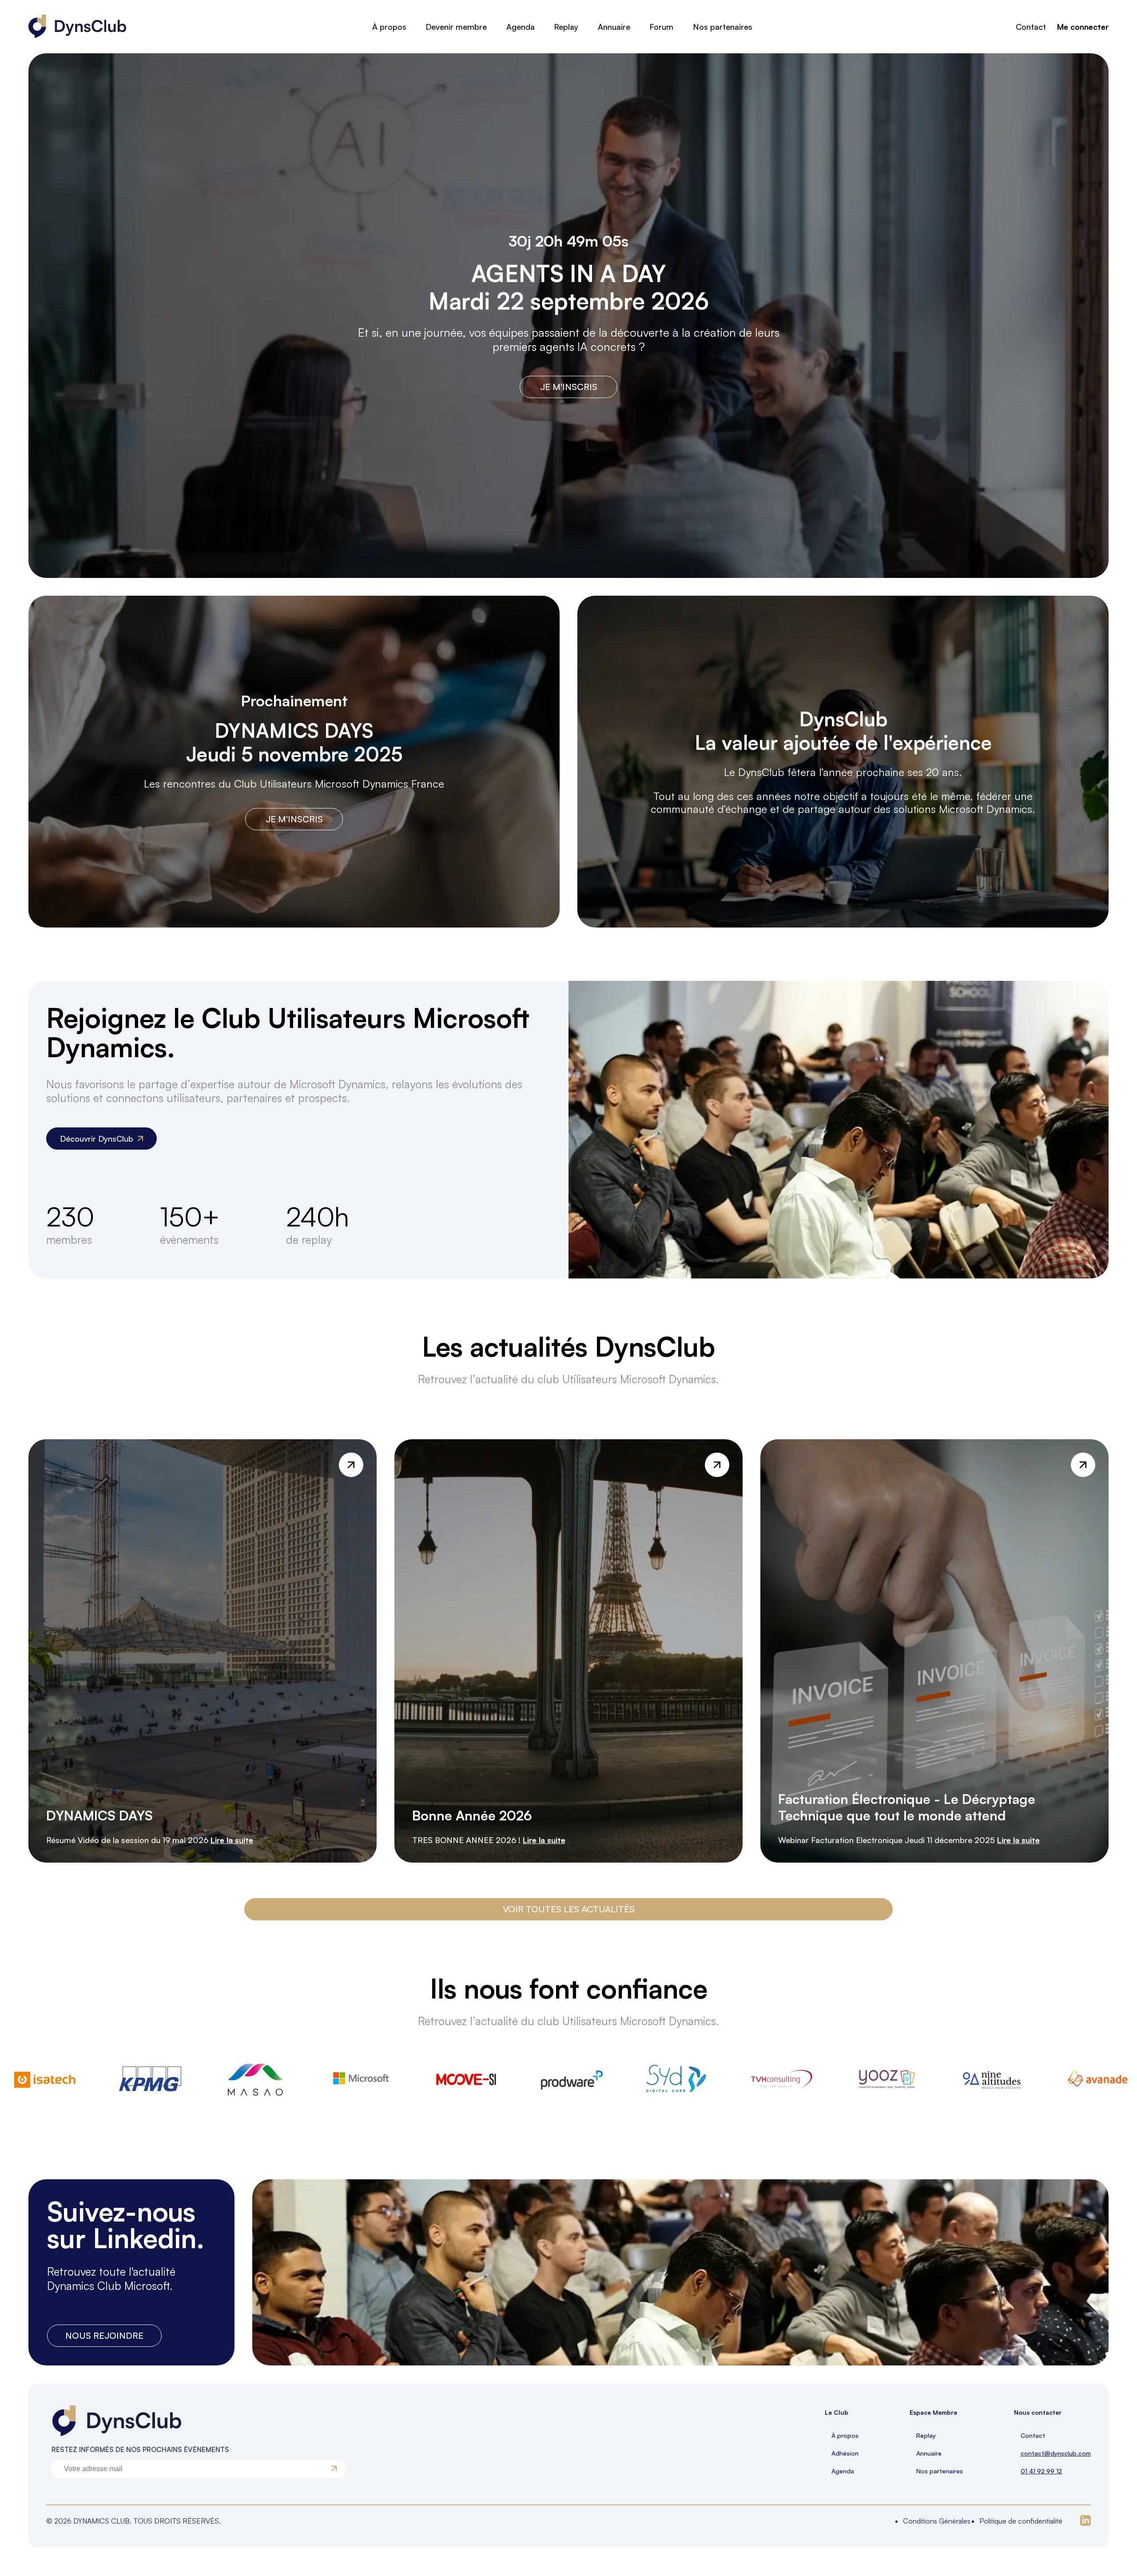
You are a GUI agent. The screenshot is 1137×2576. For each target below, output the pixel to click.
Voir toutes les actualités (569, 1909)
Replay (566, 27)
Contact (1031, 27)
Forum (661, 27)
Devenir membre (456, 27)
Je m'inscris (569, 387)
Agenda (521, 27)
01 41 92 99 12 (1041, 2471)
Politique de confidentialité (1021, 2521)
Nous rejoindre (104, 2335)
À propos (389, 27)
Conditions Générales (937, 2521)
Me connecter (1083, 27)
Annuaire (614, 27)
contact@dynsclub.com (1056, 2453)
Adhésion (845, 2453)
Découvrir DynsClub (97, 1139)
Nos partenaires (723, 27)
